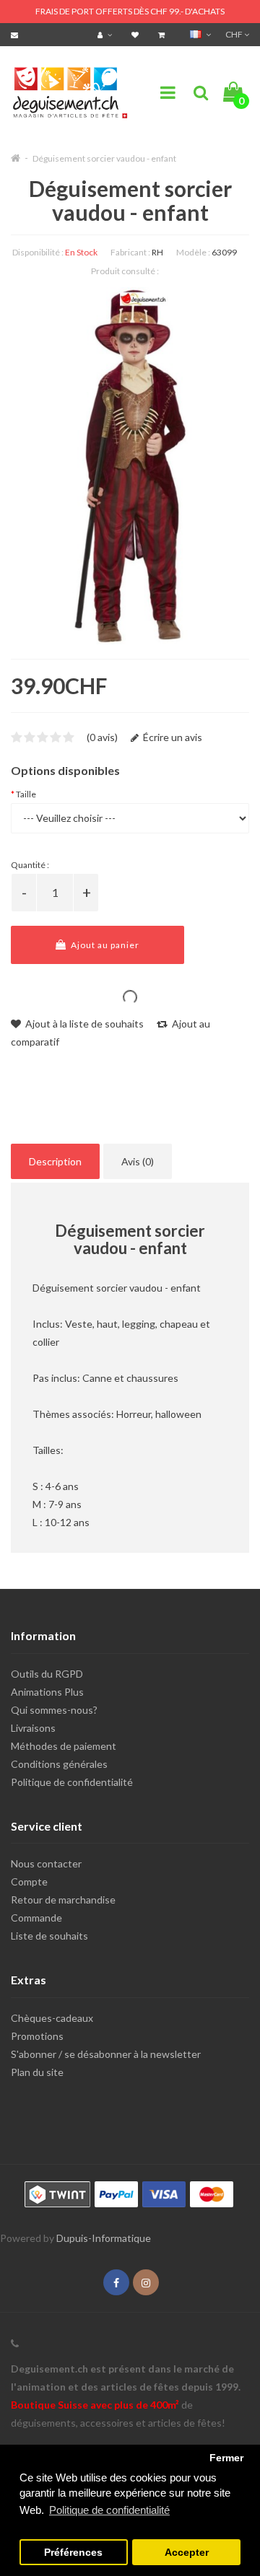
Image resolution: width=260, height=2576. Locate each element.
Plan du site (37, 2072)
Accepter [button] (187, 2553)
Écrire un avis (172, 737)
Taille (26, 794)
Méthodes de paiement (64, 1746)
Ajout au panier (104, 945)
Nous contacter (46, 1863)
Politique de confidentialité (72, 1782)
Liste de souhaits (49, 1936)
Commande (36, 1918)
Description (55, 1161)
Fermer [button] (226, 2458)
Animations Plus (47, 1692)
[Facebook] (116, 2283)
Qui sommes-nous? (54, 1710)
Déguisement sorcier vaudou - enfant (104, 158)
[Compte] (107, 34)
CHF (235, 34)
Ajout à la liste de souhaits (83, 1024)
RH (157, 252)
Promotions (37, 2036)
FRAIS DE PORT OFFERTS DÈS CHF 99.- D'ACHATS (130, 11)
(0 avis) (102, 737)
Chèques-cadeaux (52, 2018)
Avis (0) (138, 1161)
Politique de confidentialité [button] (109, 2510)
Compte (29, 1881)
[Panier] (163, 34)
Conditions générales (59, 1764)
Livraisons (33, 1728)
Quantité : (30, 865)
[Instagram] (146, 2283)
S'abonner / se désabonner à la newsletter (106, 2054)
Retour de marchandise (63, 1900)
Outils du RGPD (47, 1674)
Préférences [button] (73, 2553)
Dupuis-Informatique (104, 2238)
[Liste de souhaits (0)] (137, 34)
